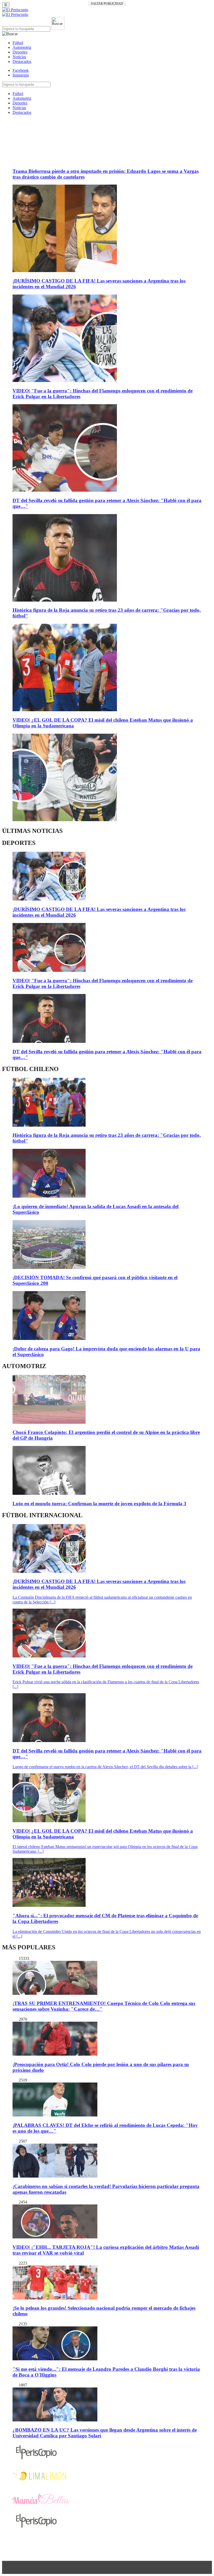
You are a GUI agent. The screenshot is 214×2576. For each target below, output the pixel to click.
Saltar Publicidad (107, 4)
